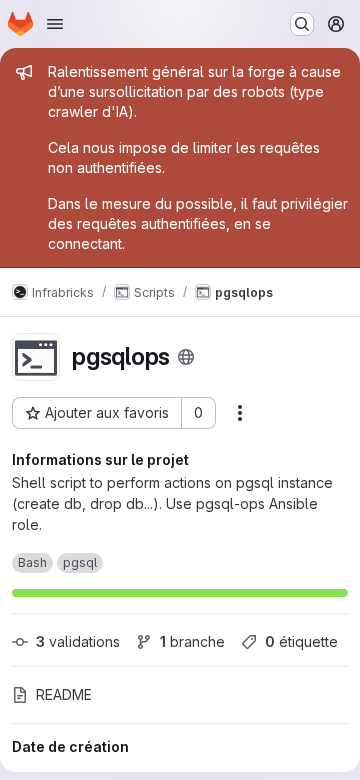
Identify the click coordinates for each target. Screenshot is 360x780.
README (64, 694)
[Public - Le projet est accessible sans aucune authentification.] (186, 357)
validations (78, 641)
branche (192, 641)
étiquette (301, 641)
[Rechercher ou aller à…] (302, 24)
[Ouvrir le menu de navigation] (55, 24)
